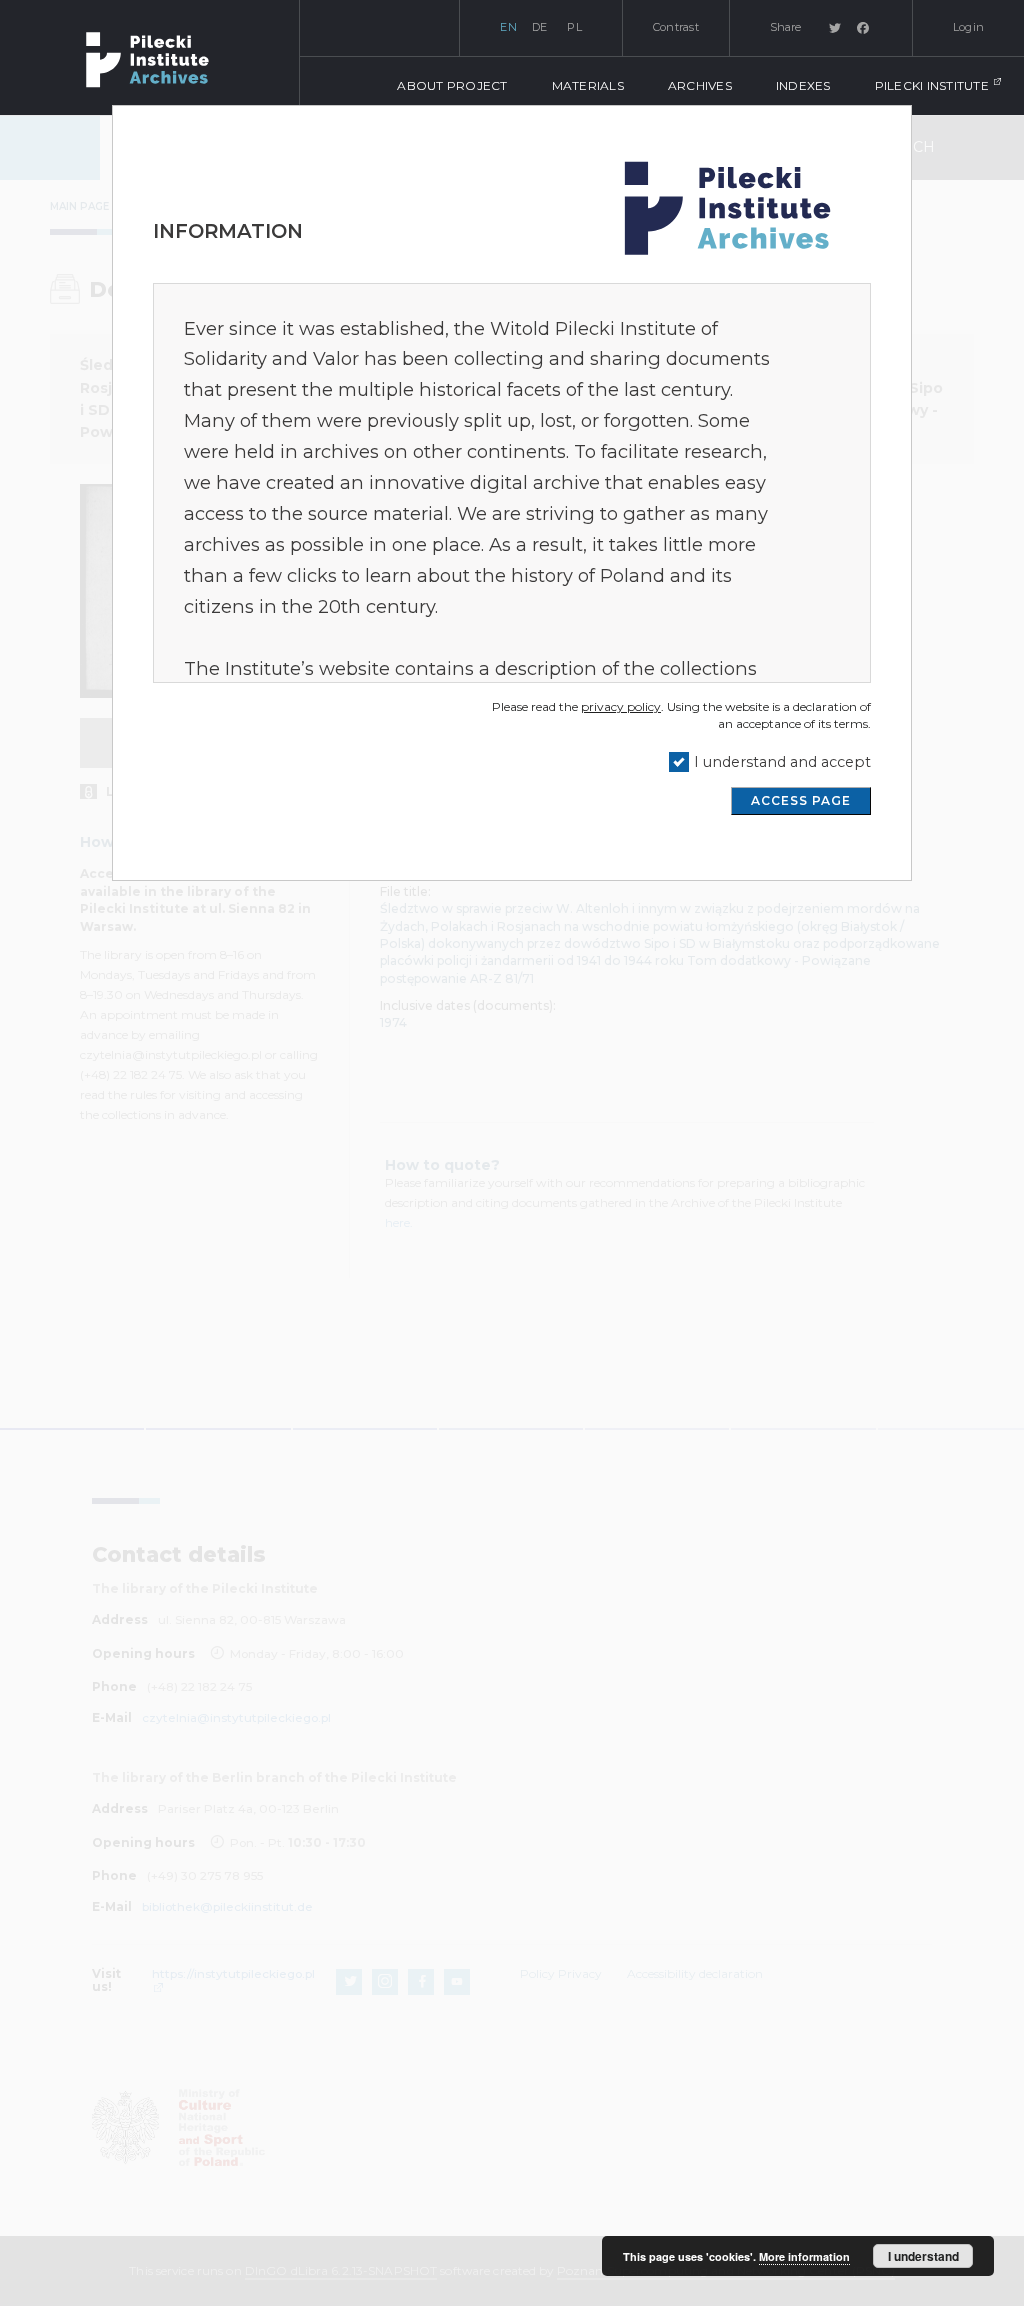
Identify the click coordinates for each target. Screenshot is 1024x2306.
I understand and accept (782, 762)
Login (968, 27)
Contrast (676, 27)
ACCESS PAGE (801, 800)
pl (574, 27)
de (540, 27)
